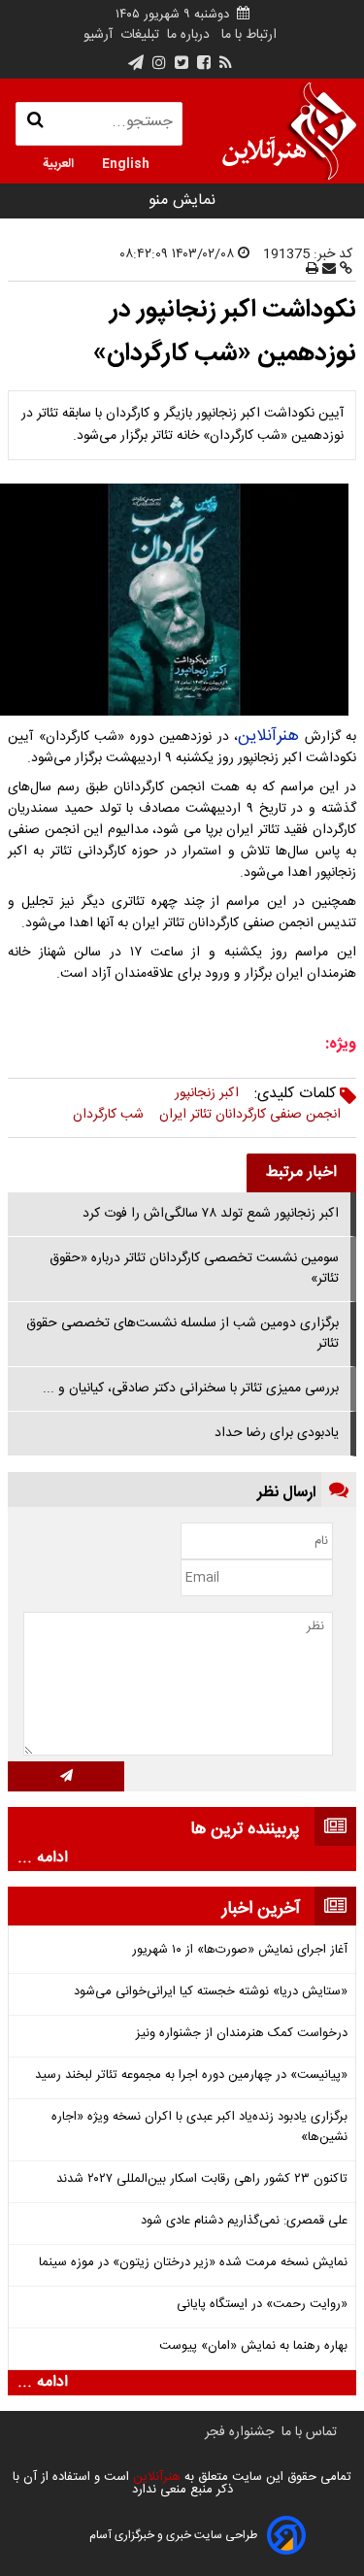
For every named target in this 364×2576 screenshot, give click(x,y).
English (126, 162)
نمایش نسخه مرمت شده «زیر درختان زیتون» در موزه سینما (193, 2263)
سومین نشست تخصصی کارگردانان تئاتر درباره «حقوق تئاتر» (194, 1269)
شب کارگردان (108, 1115)
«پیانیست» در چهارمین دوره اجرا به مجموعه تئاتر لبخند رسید (191, 2075)
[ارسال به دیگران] (327, 270)
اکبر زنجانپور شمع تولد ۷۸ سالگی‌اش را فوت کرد (211, 1214)
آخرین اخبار (261, 1909)
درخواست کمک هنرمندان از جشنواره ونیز (242, 2034)
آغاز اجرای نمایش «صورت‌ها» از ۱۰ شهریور (240, 1950)
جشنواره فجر (239, 2432)
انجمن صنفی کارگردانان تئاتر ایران (250, 1115)
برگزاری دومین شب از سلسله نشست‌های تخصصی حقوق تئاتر (182, 1334)
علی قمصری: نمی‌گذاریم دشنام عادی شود (244, 2221)
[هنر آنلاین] (289, 131)
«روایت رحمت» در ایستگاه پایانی (262, 2305)
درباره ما (188, 35)
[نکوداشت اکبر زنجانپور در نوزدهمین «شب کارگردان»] (182, 600)
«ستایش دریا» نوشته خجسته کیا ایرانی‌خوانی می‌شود (211, 1992)
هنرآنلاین (268, 736)
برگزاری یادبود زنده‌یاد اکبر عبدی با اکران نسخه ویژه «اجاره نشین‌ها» (199, 2127)
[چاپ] (312, 270)
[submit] (66, 1776)
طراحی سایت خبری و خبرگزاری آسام (173, 2535)
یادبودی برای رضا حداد (277, 1433)
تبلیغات (138, 35)
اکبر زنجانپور (207, 1093)
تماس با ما (309, 2432)
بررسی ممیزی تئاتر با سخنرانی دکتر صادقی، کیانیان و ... (191, 1388)
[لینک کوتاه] (344, 270)
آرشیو (98, 35)
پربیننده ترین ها (245, 1829)
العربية (58, 162)
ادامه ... (43, 1858)
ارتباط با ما (249, 35)
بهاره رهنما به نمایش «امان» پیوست (253, 2346)
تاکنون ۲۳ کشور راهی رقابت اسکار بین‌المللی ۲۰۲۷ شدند (202, 2179)
